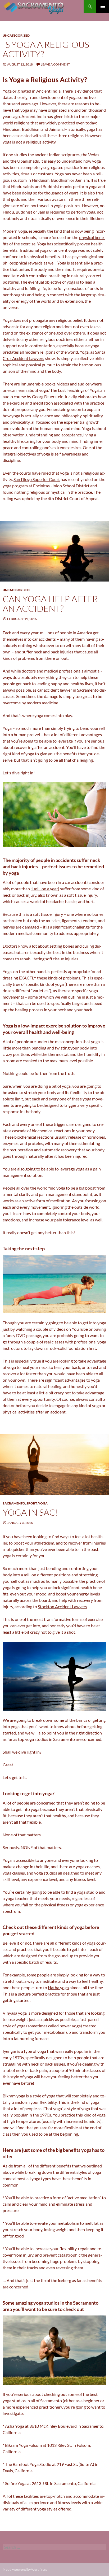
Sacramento (14, 1503)
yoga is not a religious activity (29, 142)
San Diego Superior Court (37, 479)
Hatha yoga (58, 1987)
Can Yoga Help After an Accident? (50, 604)
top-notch (56, 2496)
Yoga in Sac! (30, 1512)
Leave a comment (55, 64)
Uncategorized (16, 35)
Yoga (43, 1503)
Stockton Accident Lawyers (62, 1606)
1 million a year (44, 889)
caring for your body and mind (51, 441)
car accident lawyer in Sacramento (68, 690)
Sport (32, 1503)
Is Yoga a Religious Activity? (46, 49)
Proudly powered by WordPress (25, 2570)
